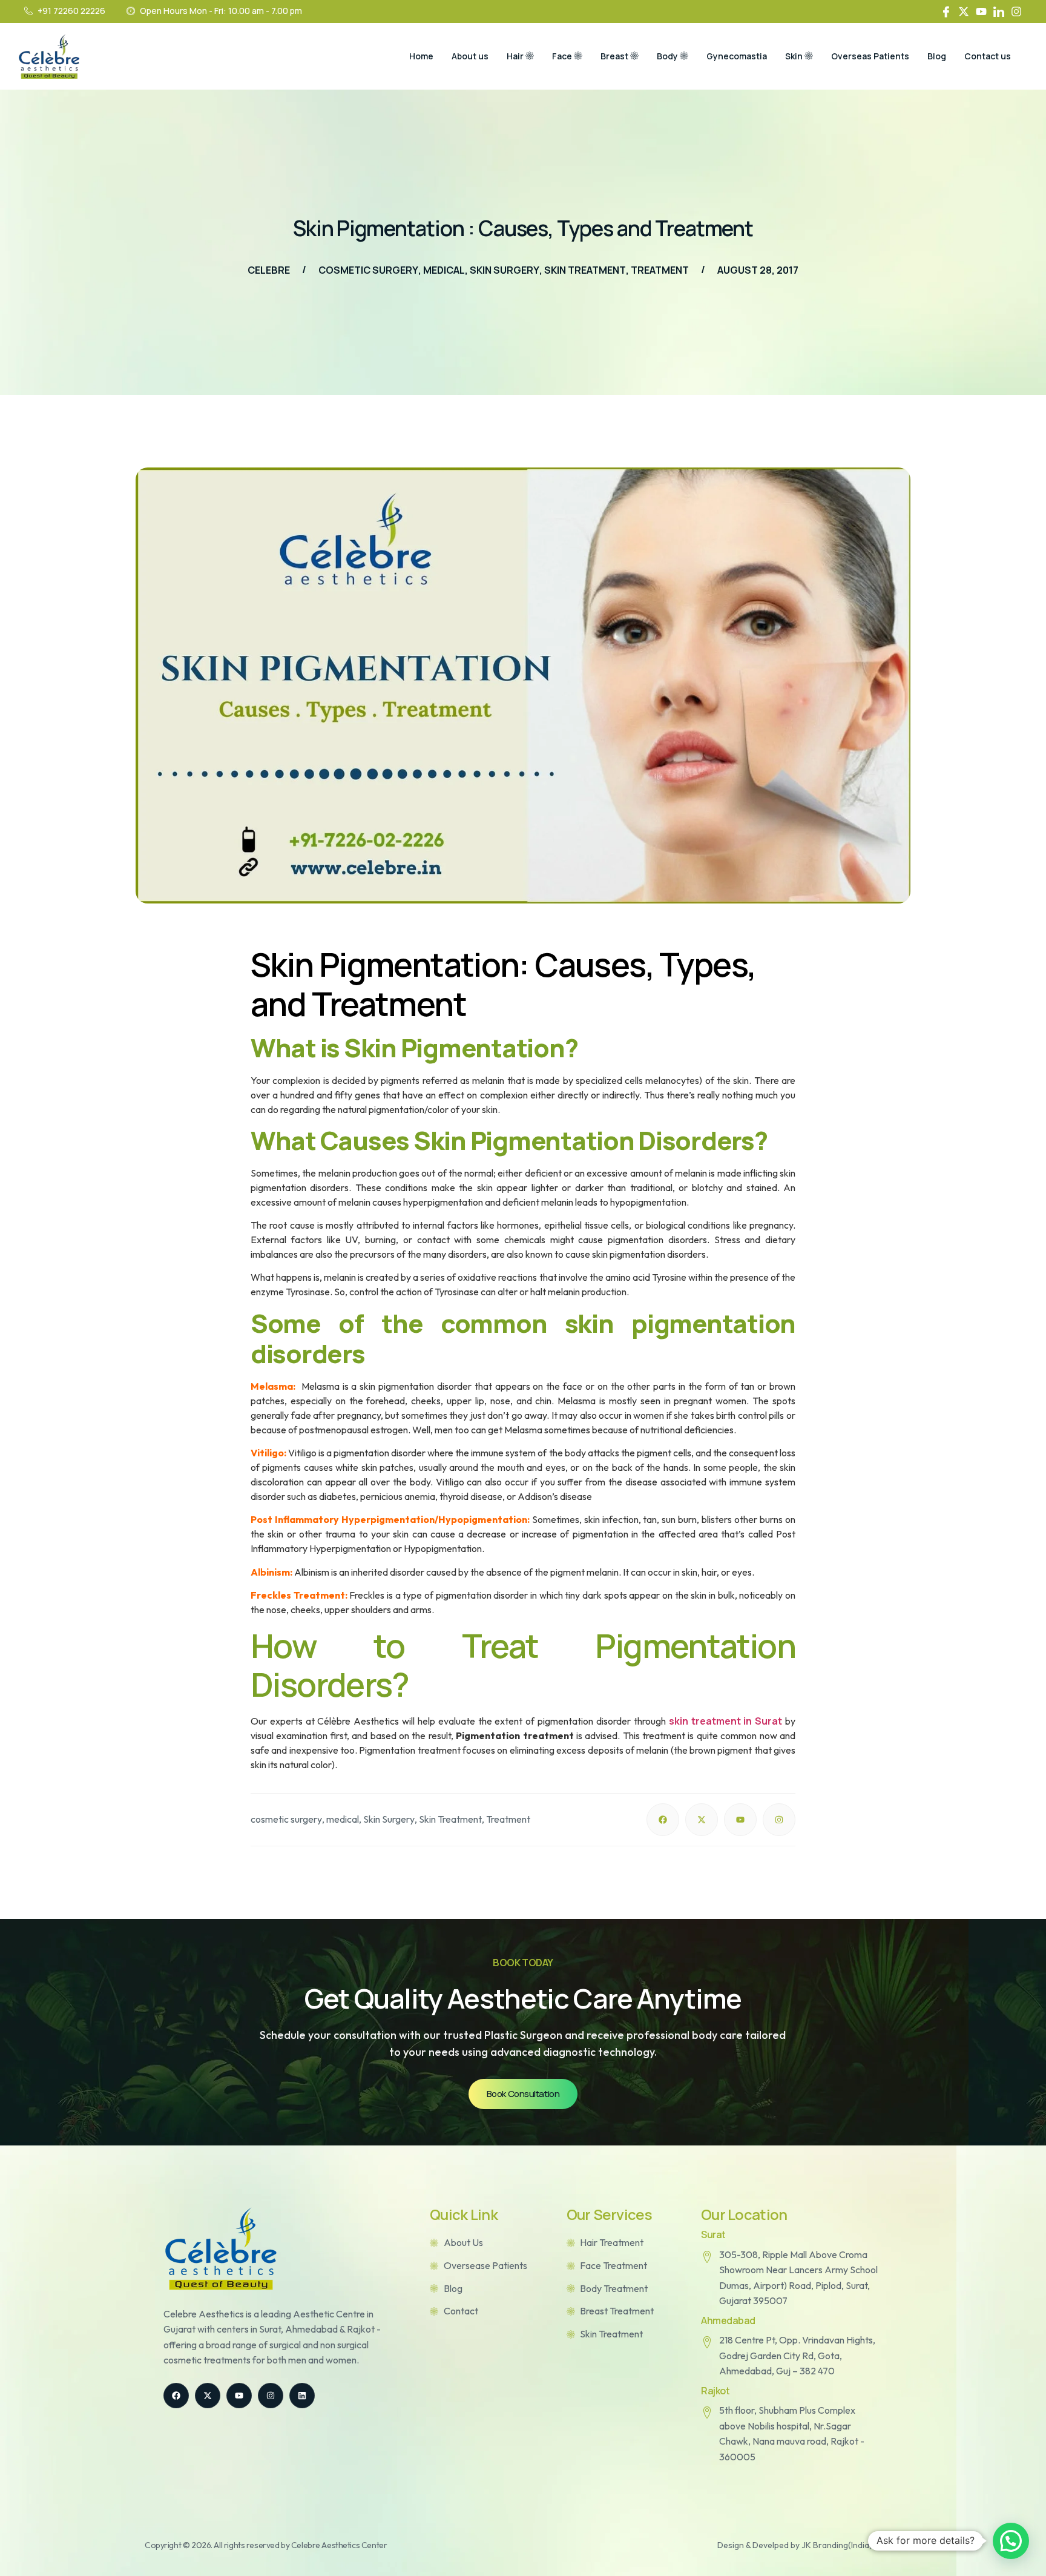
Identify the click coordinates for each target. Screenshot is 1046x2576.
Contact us (988, 56)
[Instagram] (1016, 12)
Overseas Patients (870, 56)
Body (667, 56)
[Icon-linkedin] (999, 12)
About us (470, 56)
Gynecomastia (737, 56)
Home (421, 56)
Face (562, 56)
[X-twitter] (964, 12)
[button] (1011, 2541)
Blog (937, 56)
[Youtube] (981, 12)
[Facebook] (663, 1820)
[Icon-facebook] (946, 12)
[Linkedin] (302, 2396)
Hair (515, 56)
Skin (794, 56)
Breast (614, 56)
